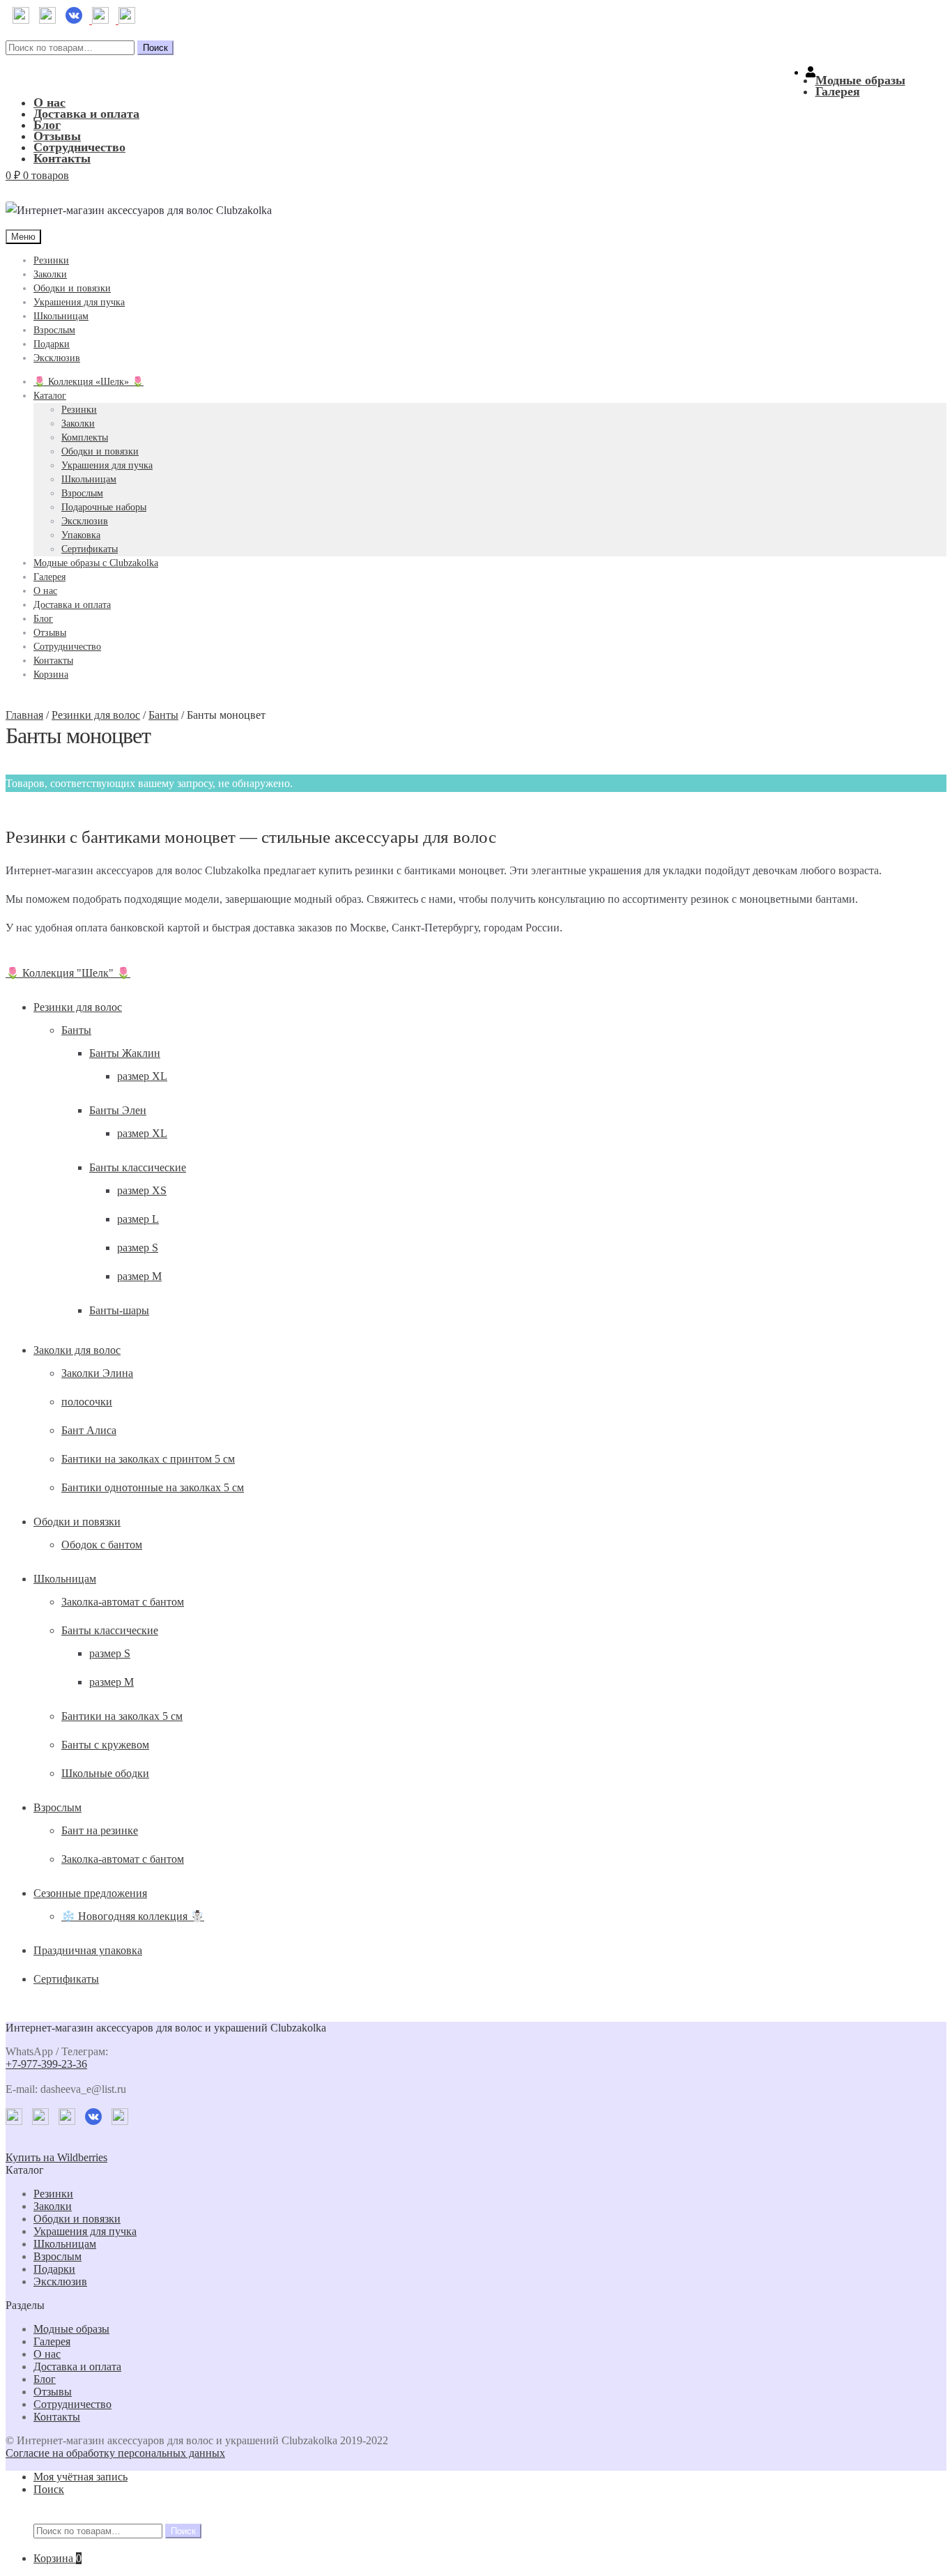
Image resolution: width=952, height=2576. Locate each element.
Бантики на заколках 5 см (122, 1716)
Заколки (50, 274)
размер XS (142, 1190)
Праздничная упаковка (88, 1950)
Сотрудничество (79, 147)
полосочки (87, 1402)
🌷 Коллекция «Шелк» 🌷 (89, 382)
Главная (24, 715)
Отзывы (57, 136)
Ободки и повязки (72, 288)
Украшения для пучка (79, 302)
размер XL (142, 1076)
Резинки (51, 260)
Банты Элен (118, 1110)
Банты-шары (119, 1310)
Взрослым (54, 330)
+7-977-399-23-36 (46, 2064)
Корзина (51, 675)
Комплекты (85, 437)
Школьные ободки (105, 1773)
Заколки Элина (97, 1373)
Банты (163, 715)
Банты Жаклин (125, 1053)
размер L (138, 1219)
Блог (47, 125)
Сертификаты (90, 549)
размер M (139, 1276)
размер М (112, 1682)
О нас (49, 102)
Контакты (62, 158)
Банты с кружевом (105, 1745)
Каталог (50, 396)
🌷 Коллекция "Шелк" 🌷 (68, 973)
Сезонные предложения (90, 1893)
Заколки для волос (77, 1350)
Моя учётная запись (80, 2477)
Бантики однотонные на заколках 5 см (153, 1487)
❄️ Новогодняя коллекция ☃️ (133, 1916)
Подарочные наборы (104, 507)
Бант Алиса (89, 1430)
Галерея (838, 91)
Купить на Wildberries (56, 2157)
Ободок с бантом (102, 1545)
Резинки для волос (96, 715)
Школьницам (61, 316)
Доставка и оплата (86, 114)
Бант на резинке (100, 1830)
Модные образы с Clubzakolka (96, 563)
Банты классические (138, 1167)
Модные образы (860, 80)
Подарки (52, 344)
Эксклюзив (57, 358)
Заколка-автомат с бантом (123, 1602)
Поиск (155, 48)
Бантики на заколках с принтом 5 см (148, 1459)
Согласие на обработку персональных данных (115, 2453)
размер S (138, 1248)
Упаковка (81, 535)
